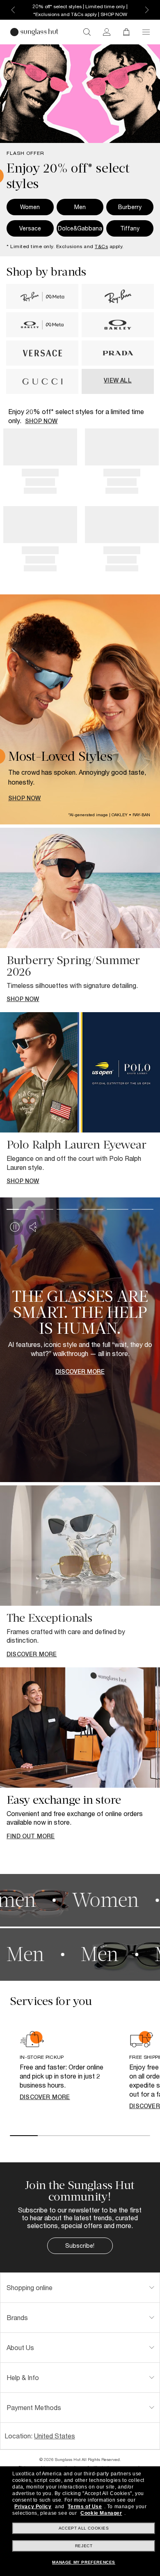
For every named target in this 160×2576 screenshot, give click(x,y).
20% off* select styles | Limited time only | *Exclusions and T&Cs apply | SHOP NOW (80, 10)
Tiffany (130, 228)
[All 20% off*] (80, 94)
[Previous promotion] (13, 10)
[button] (146, 32)
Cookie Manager (101, 2513)
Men (80, 207)
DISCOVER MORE (32, 1654)
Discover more (45, 2097)
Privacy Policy (33, 2507)
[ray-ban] (118, 307)
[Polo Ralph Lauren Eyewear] (80, 1072)
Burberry (130, 207)
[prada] (118, 363)
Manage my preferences (84, 2562)
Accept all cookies (84, 2528)
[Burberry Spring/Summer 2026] (80, 888)
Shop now (41, 421)
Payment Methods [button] (34, 2407)
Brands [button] (17, 2317)
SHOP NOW (25, 799)
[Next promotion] (147, 10)
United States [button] (55, 2436)
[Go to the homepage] (34, 32)
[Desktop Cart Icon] (126, 32)
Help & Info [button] (23, 2377)
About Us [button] (20, 2347)
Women (30, 207)
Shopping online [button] (30, 2287)
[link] (107, 32)
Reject (84, 2546)
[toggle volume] (34, 1227)
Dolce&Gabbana (80, 228)
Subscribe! (80, 2246)
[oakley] (118, 335)
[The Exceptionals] (80, 1546)
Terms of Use (85, 2507)
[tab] (80, 2288)
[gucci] (42, 392)
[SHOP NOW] (80, 709)
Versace (30, 228)
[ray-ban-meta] (42, 307)
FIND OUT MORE (31, 1836)
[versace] (42, 363)
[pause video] (15, 1227)
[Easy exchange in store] (80, 1728)
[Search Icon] (87, 32)
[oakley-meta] (42, 335)
